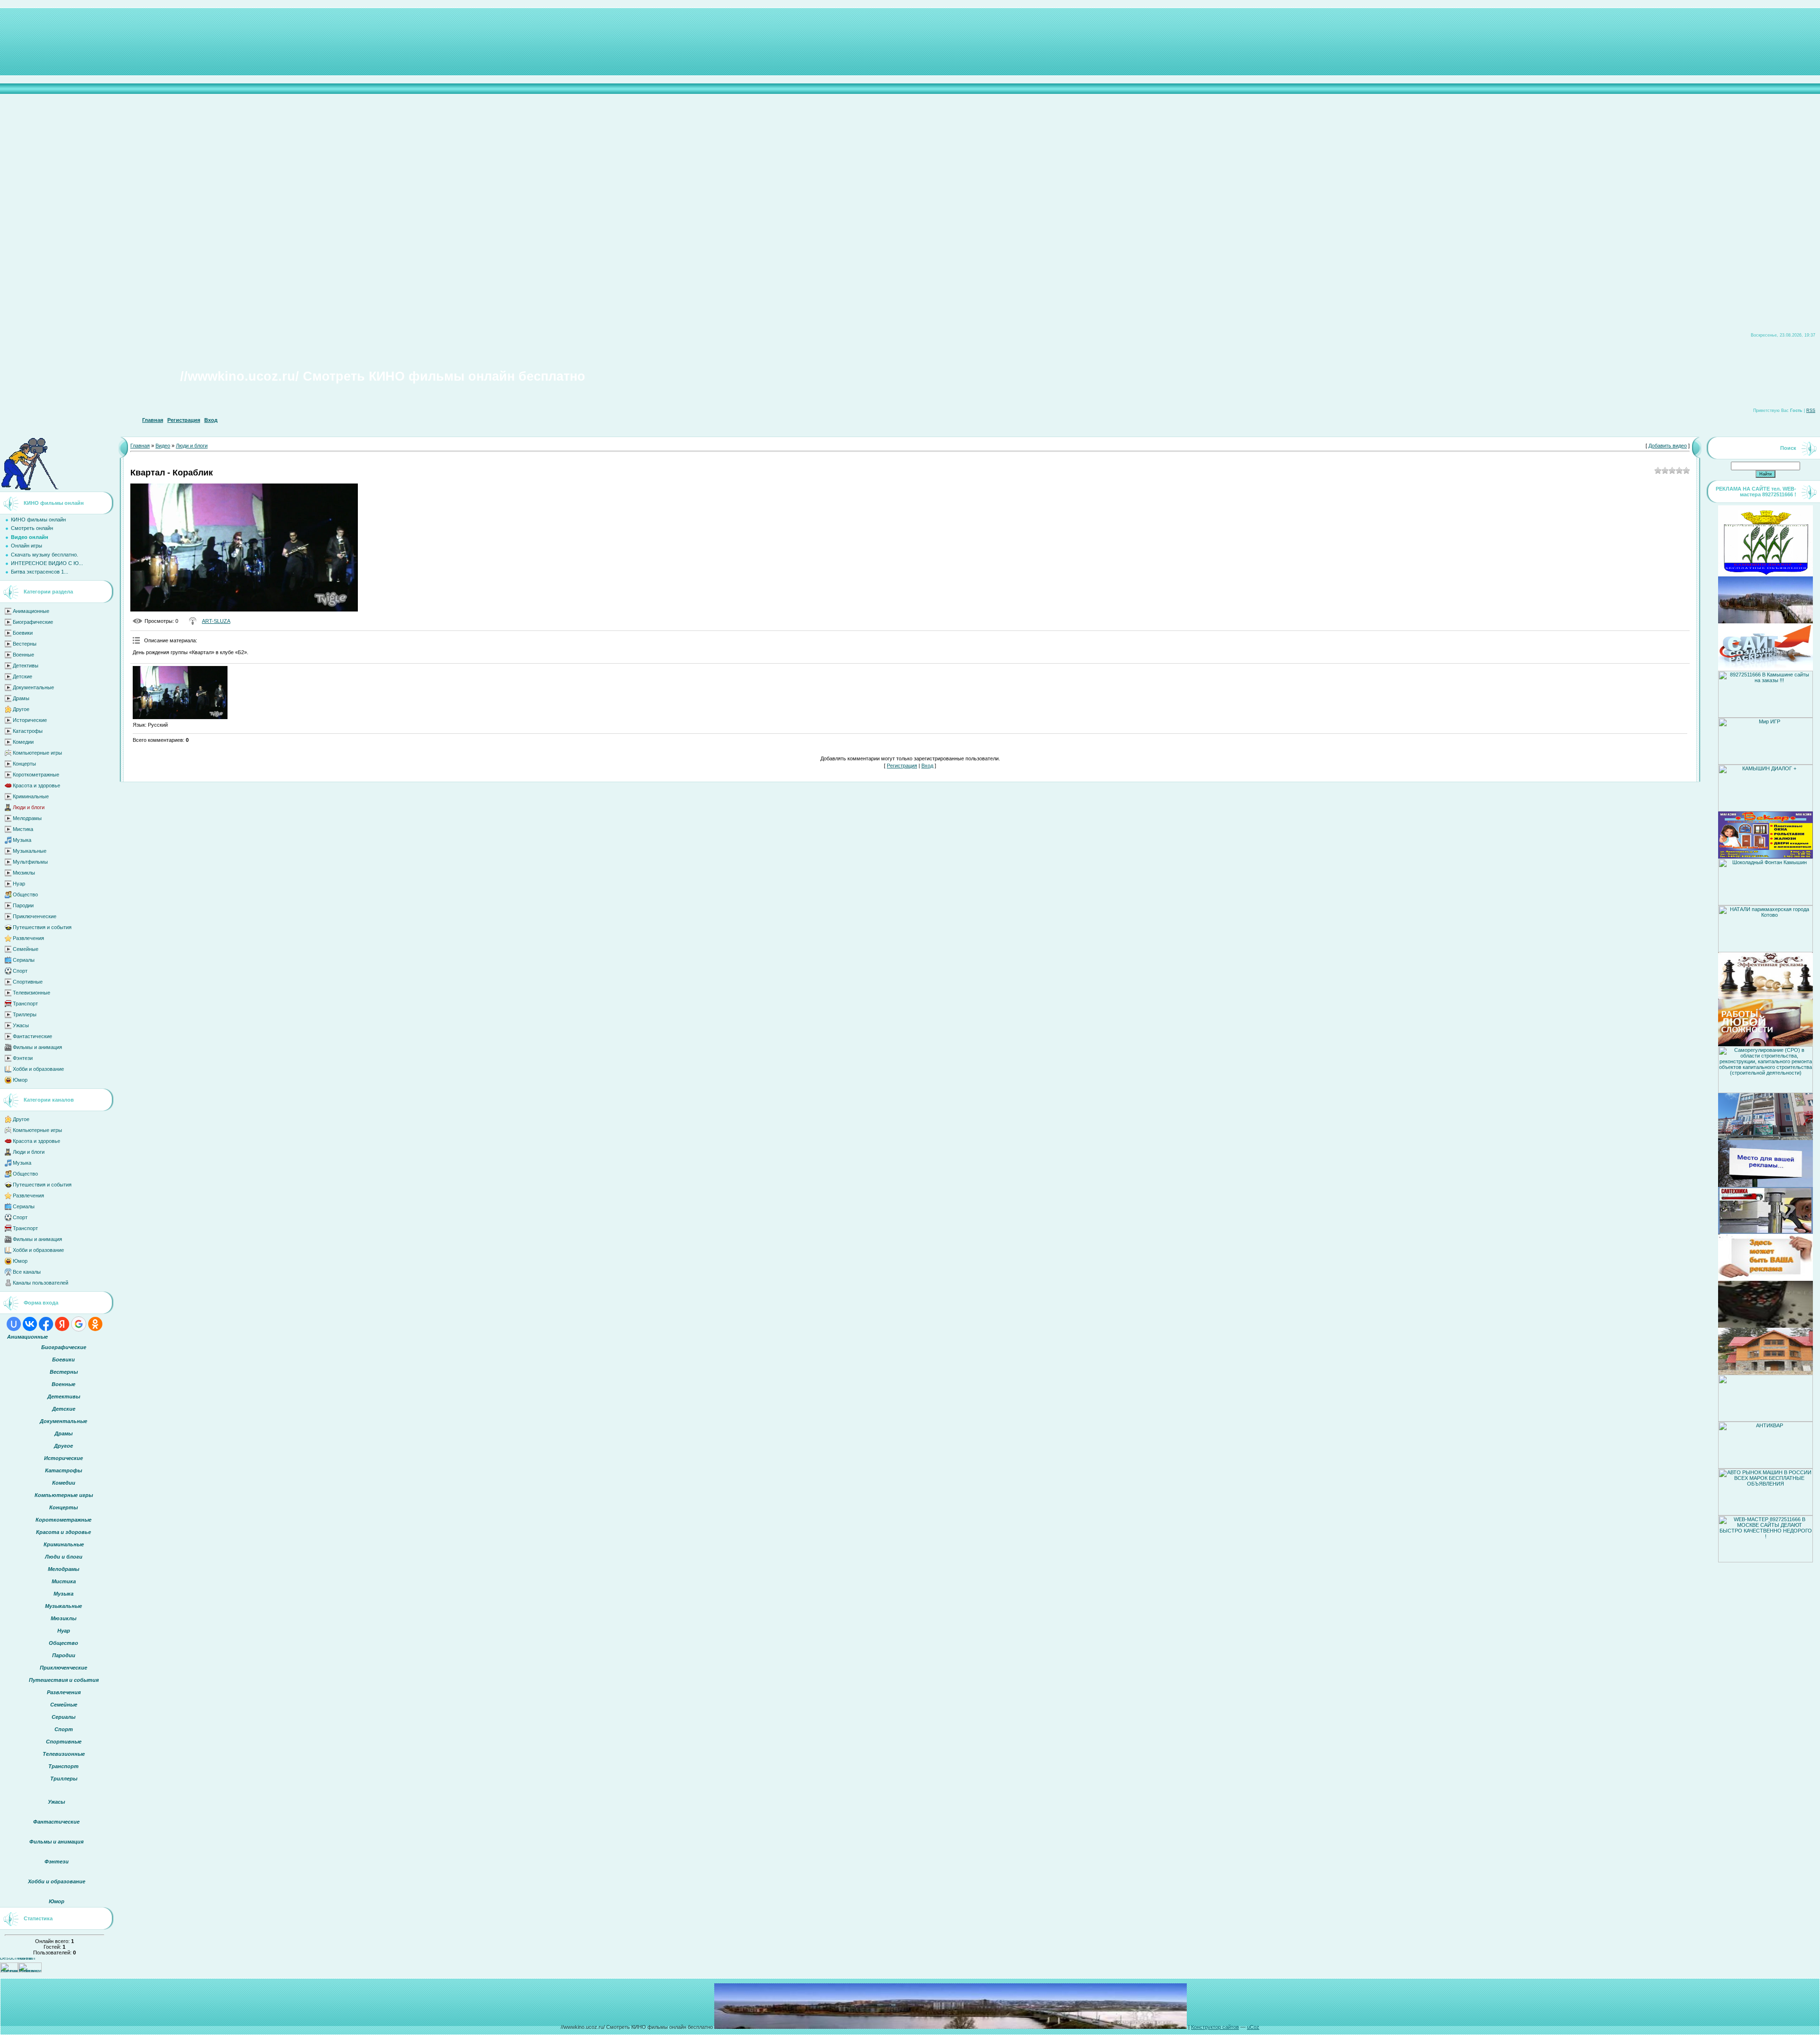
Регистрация (184, 420)
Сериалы (24, 960)
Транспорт (25, 1004)
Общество (25, 894)
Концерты (24, 764)
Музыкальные (30, 851)
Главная (153, 420)
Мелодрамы (27, 818)
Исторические (30, 720)
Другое (21, 709)
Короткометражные (36, 775)
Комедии (23, 742)
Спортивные (28, 982)
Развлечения (28, 938)
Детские (23, 676)
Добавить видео (1668, 446)
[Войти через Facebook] (46, 1324)
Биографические (33, 622)
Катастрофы (28, 731)
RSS (1811, 411)
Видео (163, 446)
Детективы (26, 666)
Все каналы (27, 1272)
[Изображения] (180, 693)
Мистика (23, 829)
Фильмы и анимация (37, 1047)
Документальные (33, 687)
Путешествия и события (42, 927)
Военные (23, 655)
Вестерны (25, 644)
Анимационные (31, 611)
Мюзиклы (24, 873)
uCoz (1253, 2027)
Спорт (20, 971)
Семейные (26, 949)
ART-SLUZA (216, 621)
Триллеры (25, 1014)
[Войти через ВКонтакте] (30, 1324)
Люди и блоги (29, 807)
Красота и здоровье (36, 785)
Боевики (23, 633)
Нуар (19, 884)
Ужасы (21, 1025)
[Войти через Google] (79, 1324)
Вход (211, 420)
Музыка (22, 840)
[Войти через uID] (14, 1324)
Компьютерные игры (37, 753)
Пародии (23, 905)
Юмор (20, 1080)
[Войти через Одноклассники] (95, 1324)
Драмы (21, 698)
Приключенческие (35, 916)
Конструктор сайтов (1215, 2027)
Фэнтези (23, 1058)
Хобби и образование (38, 1069)
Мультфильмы (30, 862)
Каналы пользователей (41, 1283)
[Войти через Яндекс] (62, 1324)
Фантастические (32, 1036)
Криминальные (31, 796)
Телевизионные (32, 993)
